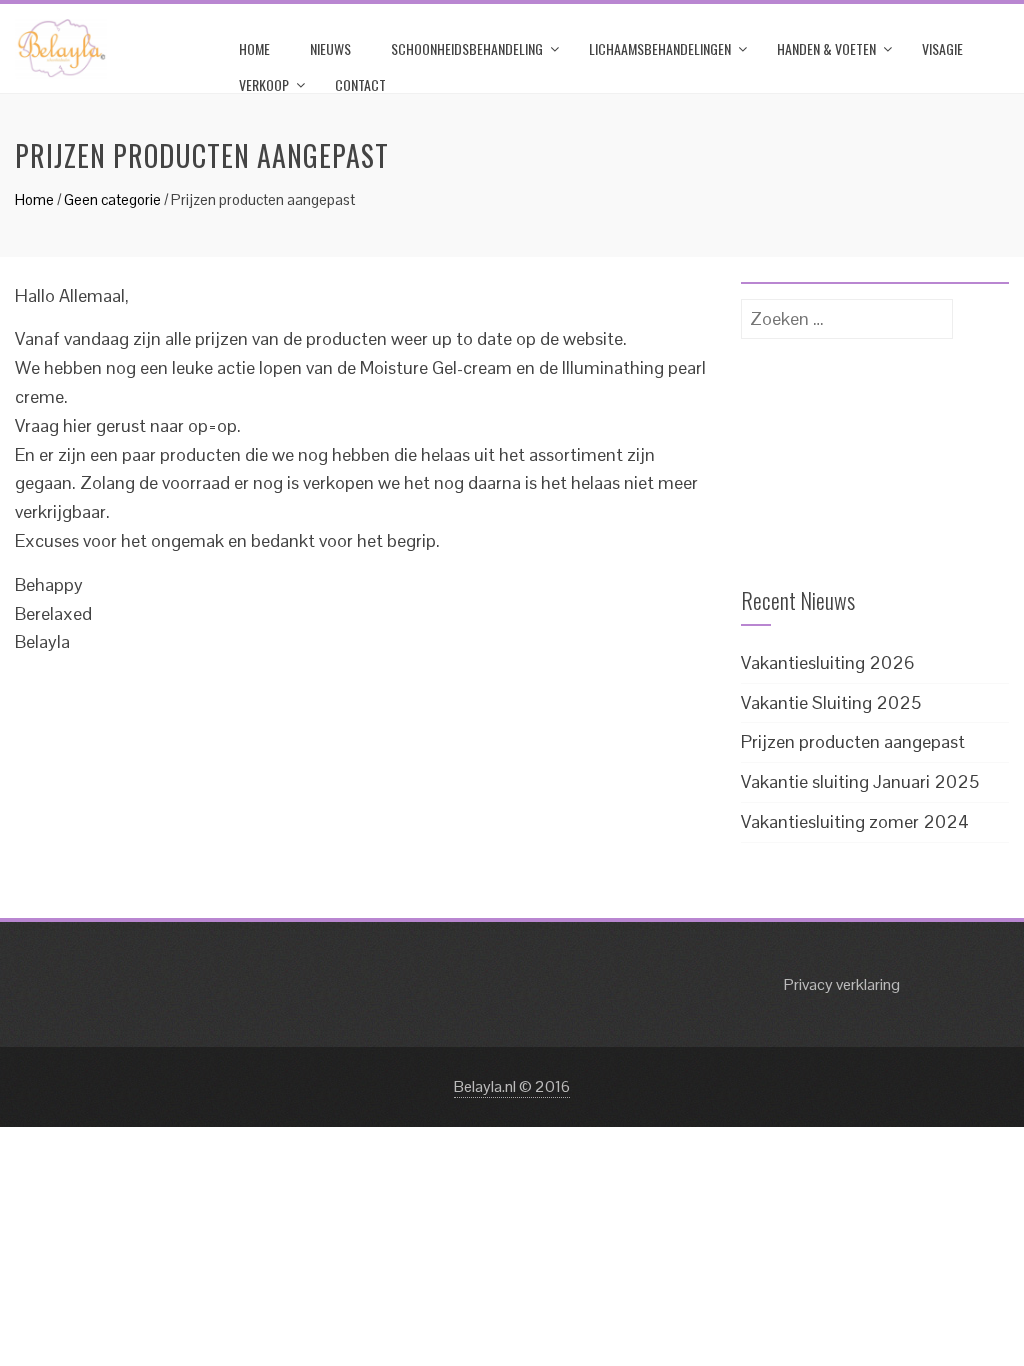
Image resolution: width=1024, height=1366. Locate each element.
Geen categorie (112, 199)
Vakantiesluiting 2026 (828, 662)
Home (254, 48)
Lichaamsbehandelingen (660, 48)
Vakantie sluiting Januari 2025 (860, 781)
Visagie (942, 48)
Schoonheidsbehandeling (467, 48)
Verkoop (264, 84)
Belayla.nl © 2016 (512, 1086)
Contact (360, 84)
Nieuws (330, 48)
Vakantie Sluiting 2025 (831, 702)
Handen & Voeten (826, 48)
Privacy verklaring (842, 984)
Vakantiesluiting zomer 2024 (855, 821)
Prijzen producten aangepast (853, 741)
